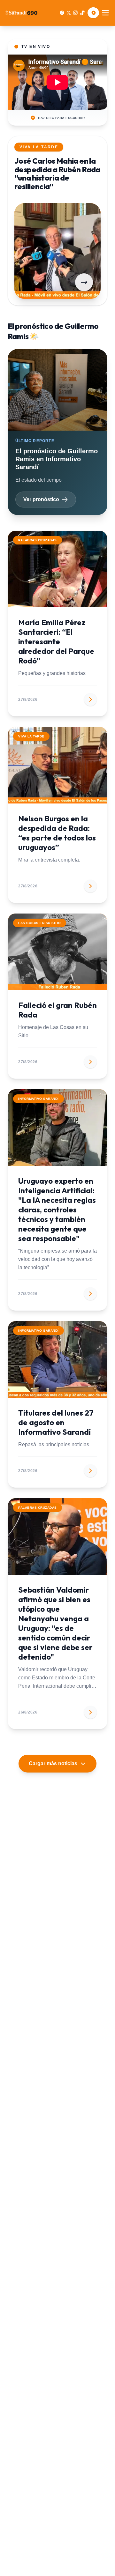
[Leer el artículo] (84, 282)
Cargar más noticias (53, 1763)
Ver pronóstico (41, 499)
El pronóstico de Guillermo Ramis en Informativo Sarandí (57, 459)
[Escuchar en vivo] (93, 13)
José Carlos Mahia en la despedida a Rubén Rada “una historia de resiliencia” (57, 173)
